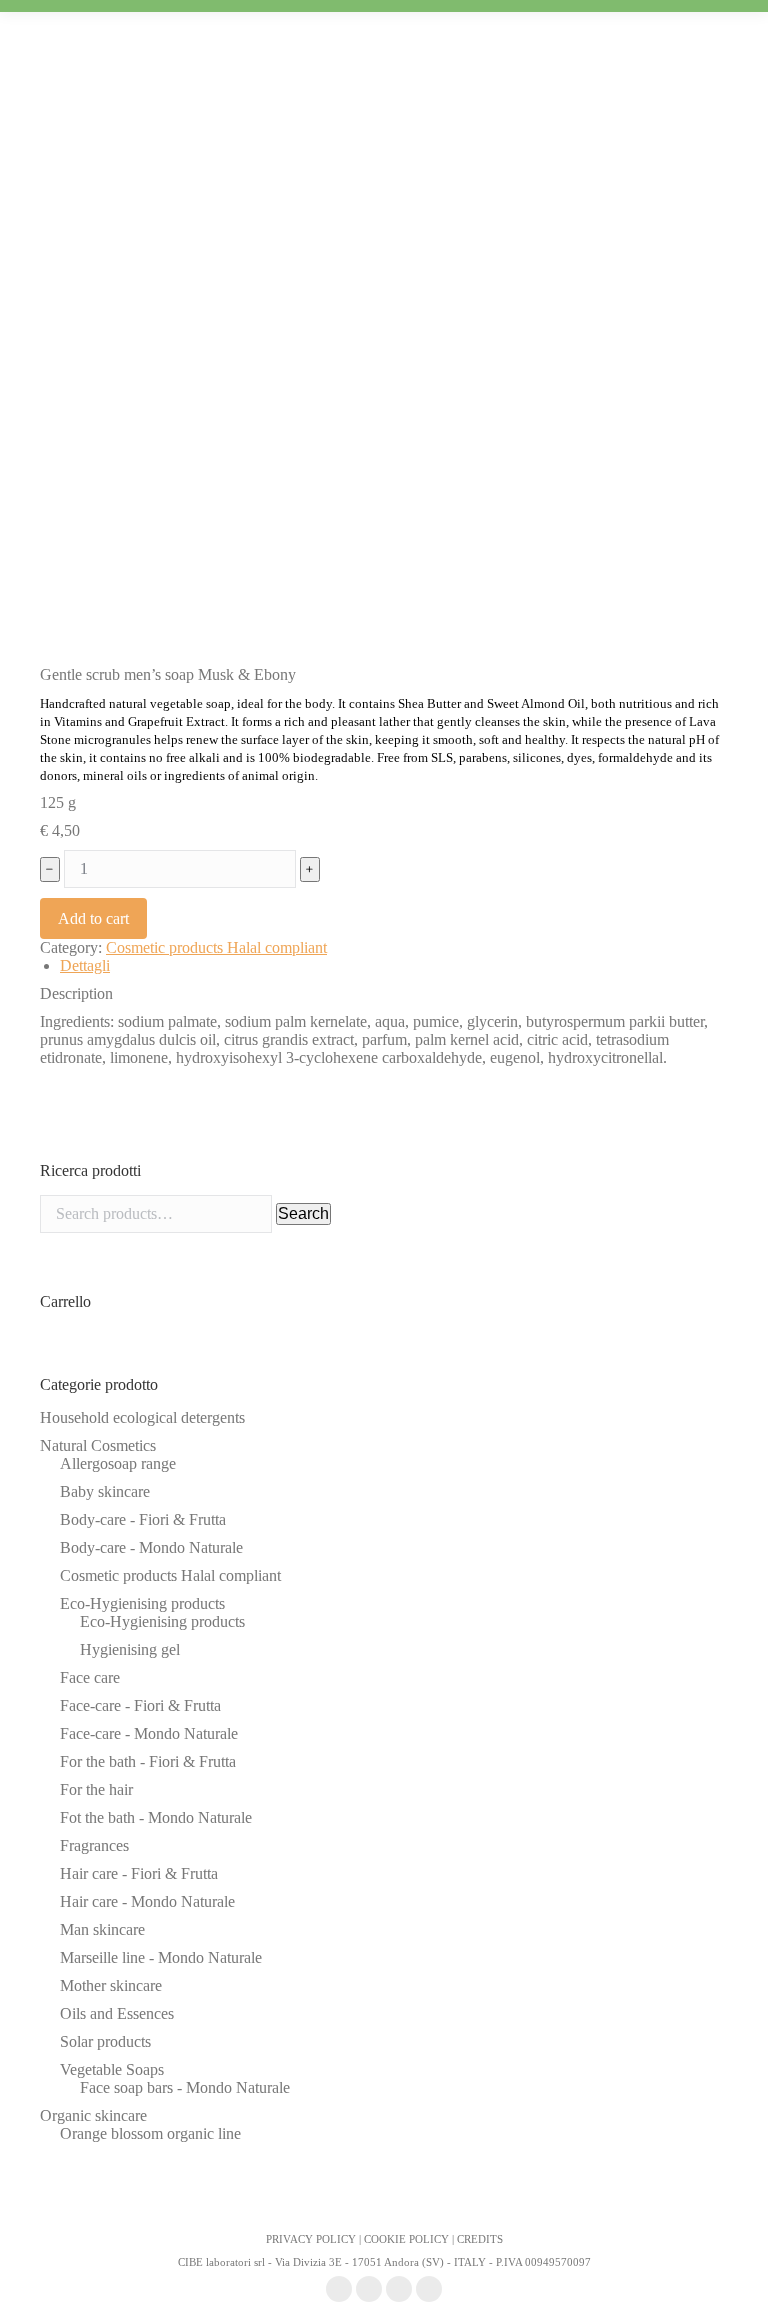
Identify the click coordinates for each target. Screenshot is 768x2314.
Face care (90, 1677)
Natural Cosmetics (98, 1445)
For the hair (96, 1789)
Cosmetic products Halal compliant (216, 947)
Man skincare (102, 1929)
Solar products (105, 2041)
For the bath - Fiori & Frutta (148, 1761)
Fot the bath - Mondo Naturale (156, 1817)
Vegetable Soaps (112, 2069)
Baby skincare (105, 1491)
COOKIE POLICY (406, 2239)
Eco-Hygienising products (142, 1603)
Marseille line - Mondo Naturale (161, 1957)
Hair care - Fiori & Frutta (139, 1873)
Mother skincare (111, 1985)
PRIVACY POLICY (311, 2239)
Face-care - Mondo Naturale (149, 1733)
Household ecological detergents (142, 1417)
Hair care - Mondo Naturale (147, 1901)
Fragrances (94, 1845)
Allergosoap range (118, 1463)
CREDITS (480, 2239)
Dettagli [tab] (85, 965)
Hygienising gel (130, 1649)
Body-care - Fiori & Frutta (143, 1519)
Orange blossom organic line (150, 2133)
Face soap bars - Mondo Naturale (185, 2087)
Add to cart (93, 918)
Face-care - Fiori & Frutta (140, 1705)
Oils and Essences (117, 2013)
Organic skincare (93, 2115)
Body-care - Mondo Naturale (151, 1547)
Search (303, 1213)
